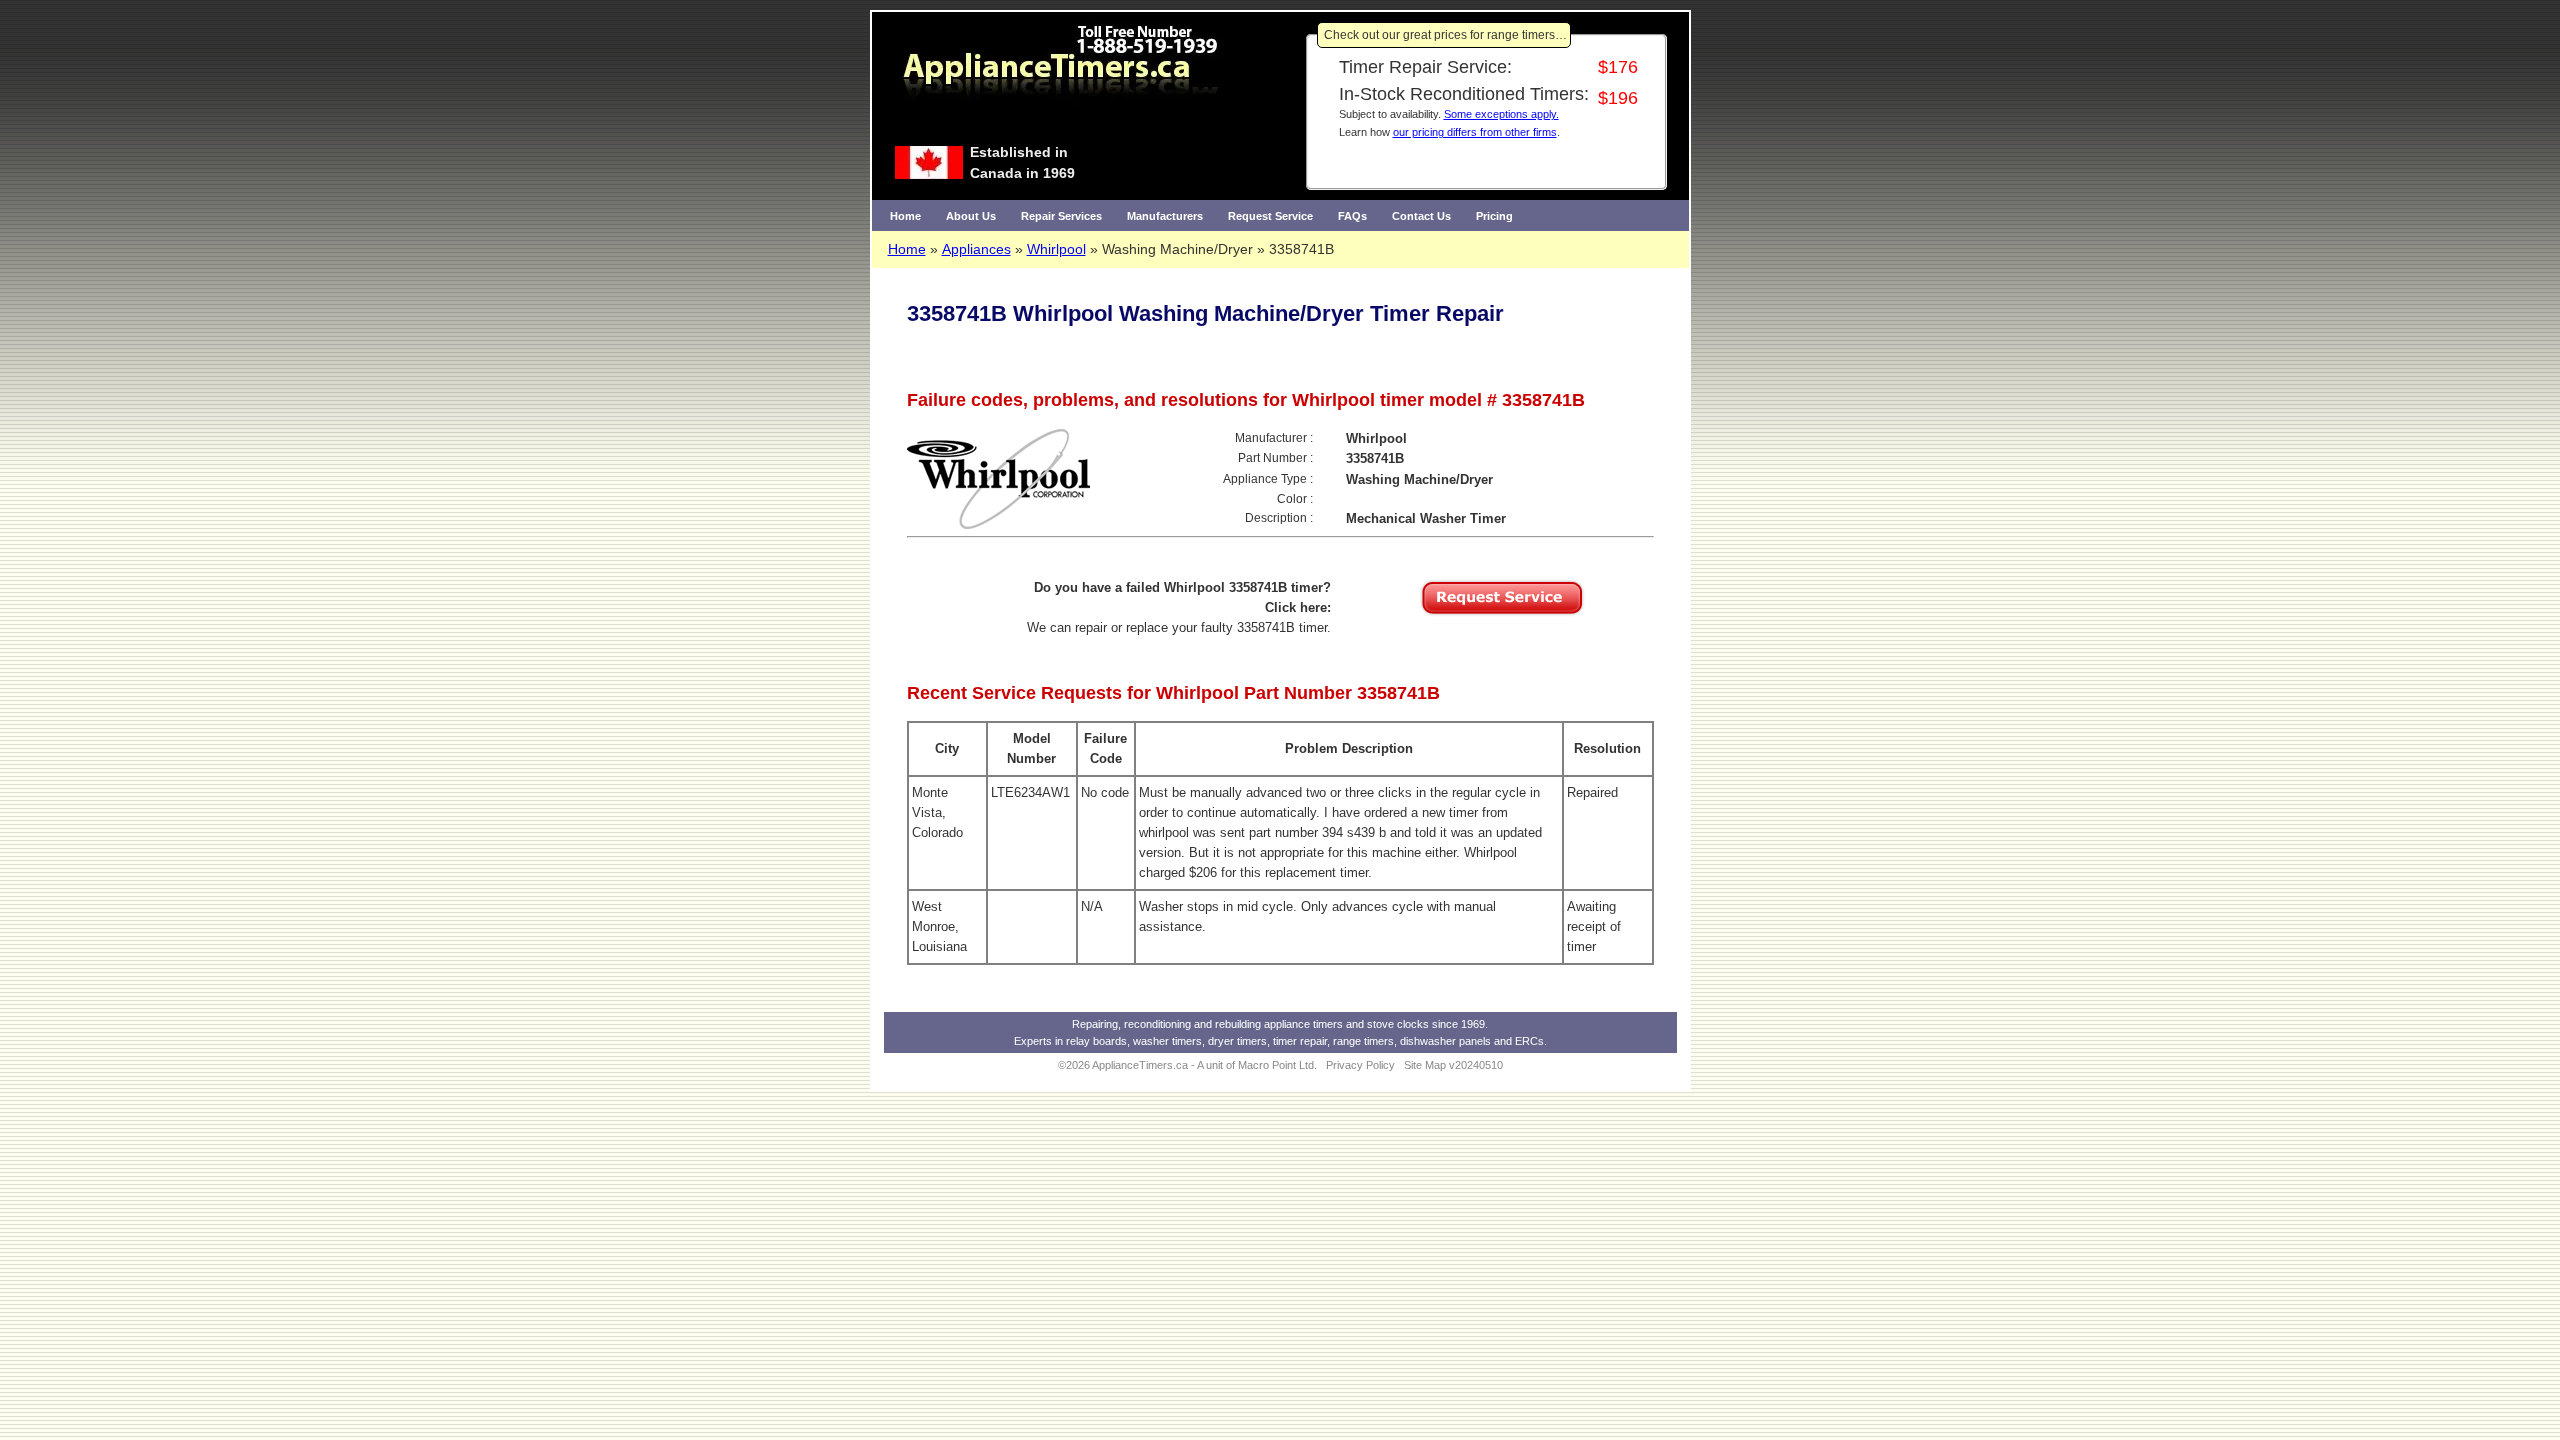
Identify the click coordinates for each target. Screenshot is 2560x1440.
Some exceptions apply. (1501, 114)
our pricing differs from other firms (1475, 132)
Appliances (976, 249)
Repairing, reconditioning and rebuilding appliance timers (1207, 1024)
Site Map (1425, 1065)
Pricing (1494, 216)
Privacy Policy (1360, 1065)
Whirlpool (1056, 249)
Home (905, 216)
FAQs (1352, 216)
